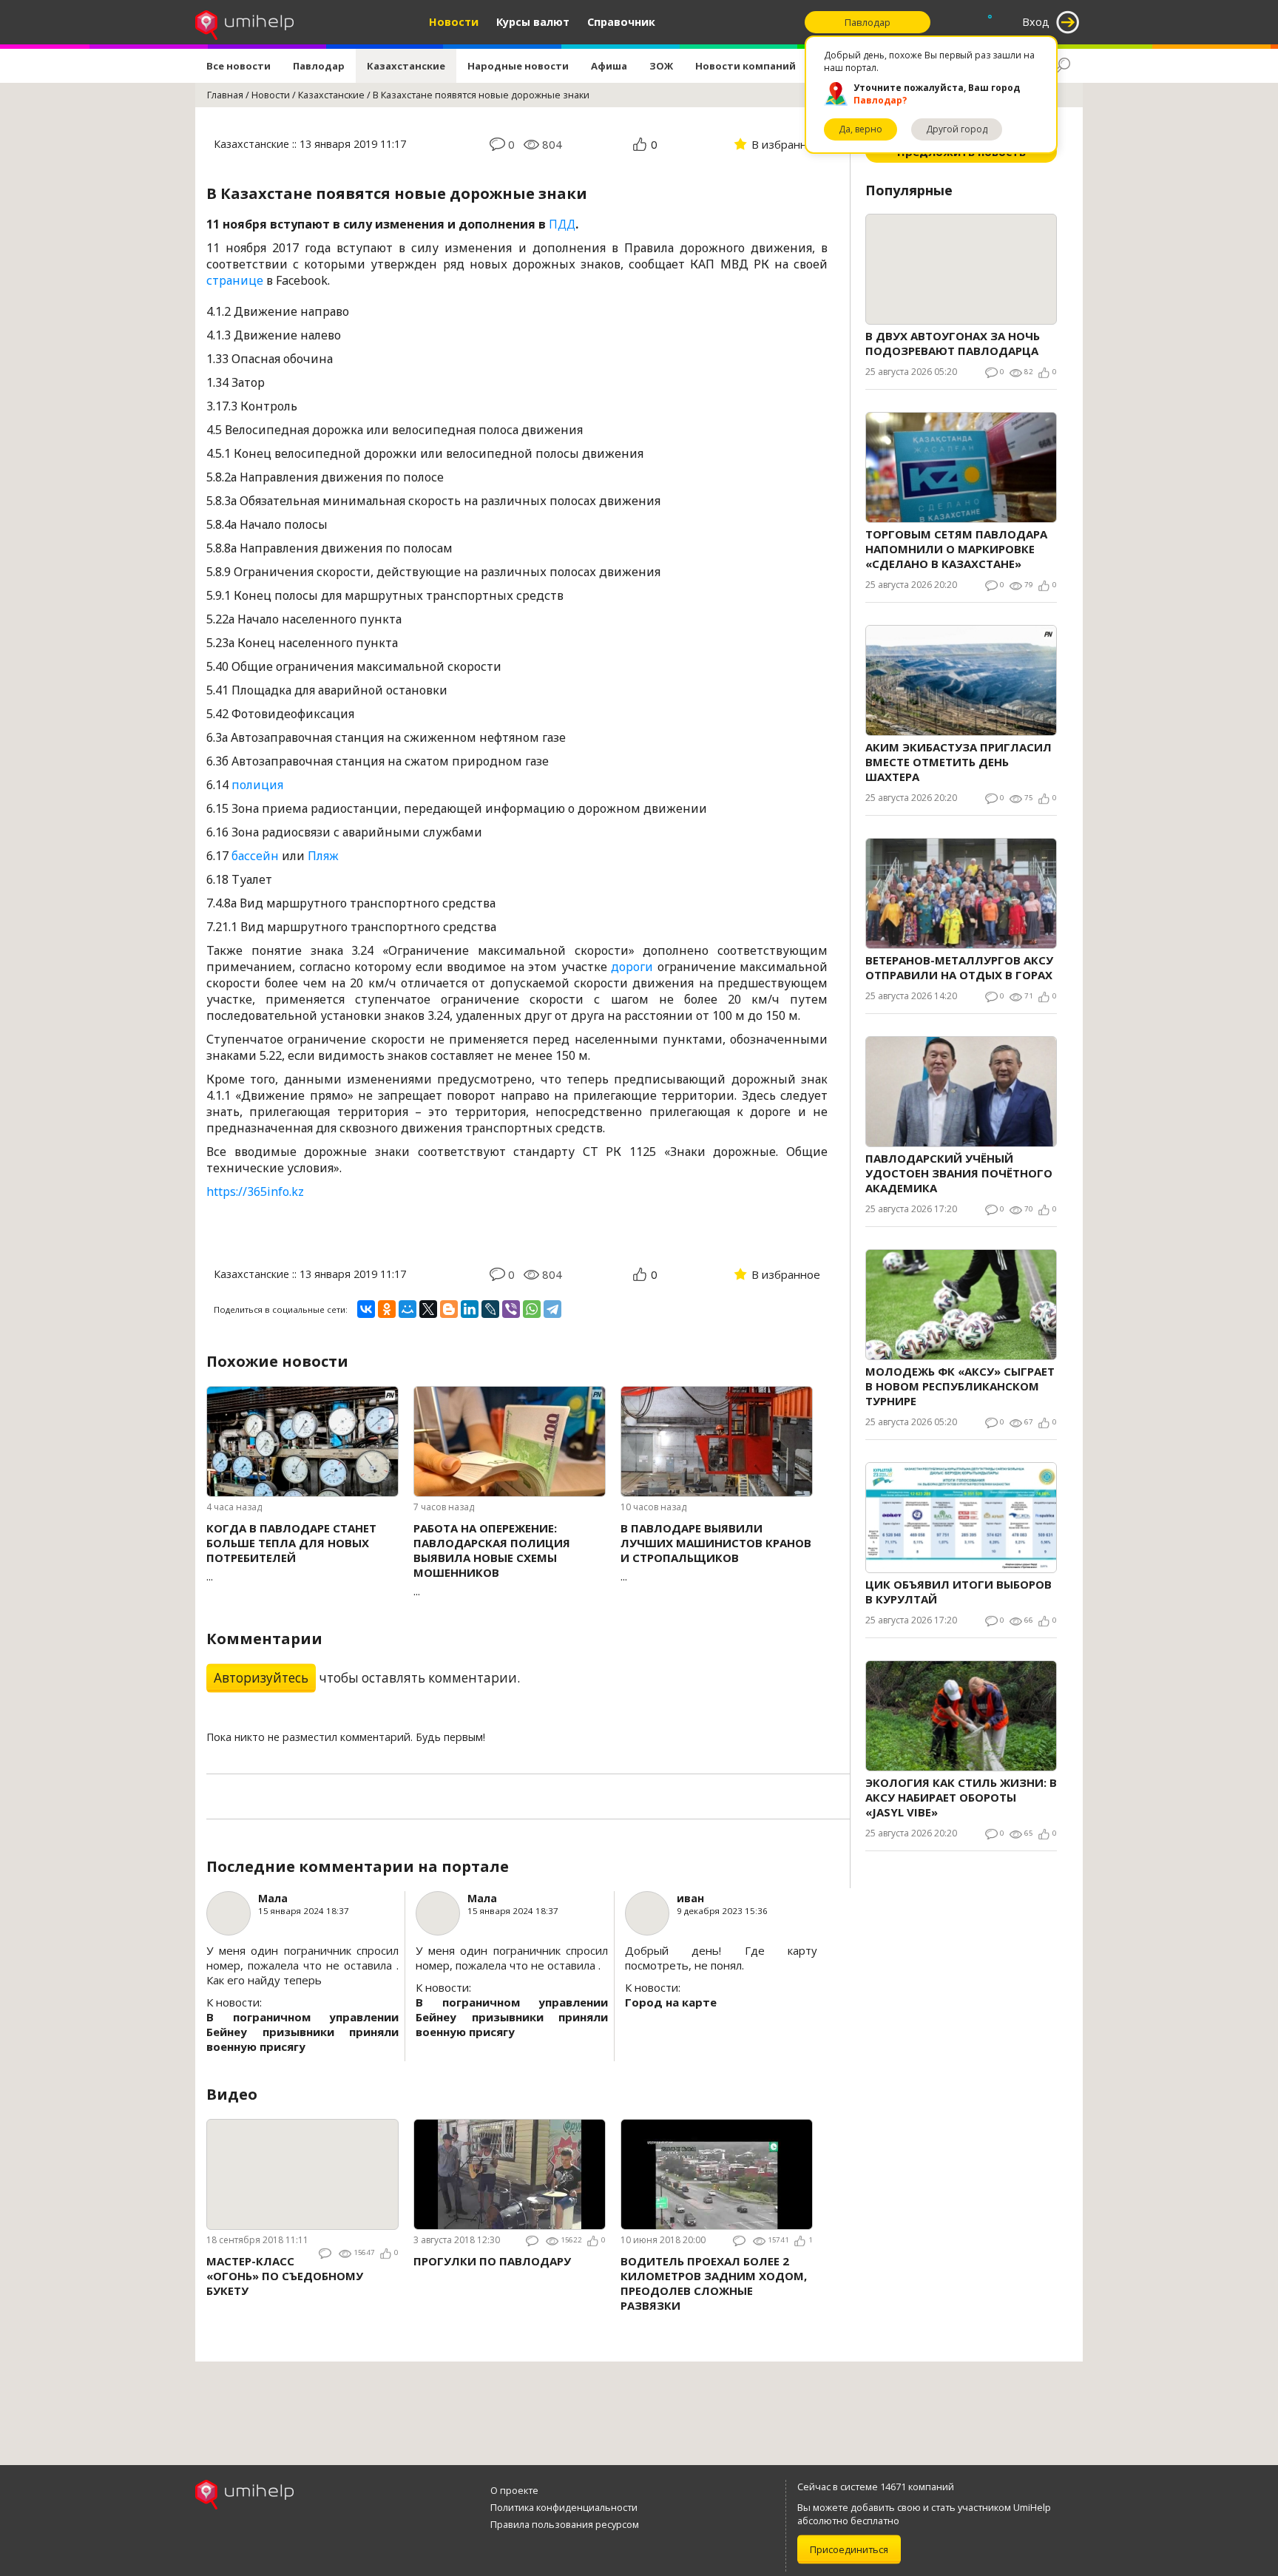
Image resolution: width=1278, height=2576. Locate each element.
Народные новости (518, 66)
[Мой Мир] (408, 1309)
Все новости (239, 66)
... (291, 1552)
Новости (454, 22)
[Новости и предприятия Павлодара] (244, 22)
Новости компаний (745, 66)
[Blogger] (449, 1309)
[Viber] (511, 1309)
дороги (632, 967)
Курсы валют (533, 22)
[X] (428, 1309)
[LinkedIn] (470, 1309)
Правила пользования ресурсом (565, 2524)
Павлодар (319, 66)
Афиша (609, 66)
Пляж (323, 856)
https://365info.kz (255, 1191)
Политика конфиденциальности (564, 2507)
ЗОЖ (661, 66)
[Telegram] (552, 1309)
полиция (257, 785)
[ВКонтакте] (366, 1309)
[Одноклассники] (387, 1309)
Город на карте (671, 2002)
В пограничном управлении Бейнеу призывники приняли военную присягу (302, 2032)
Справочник (621, 22)
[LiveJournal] (490, 1309)
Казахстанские (406, 66)
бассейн (255, 856)
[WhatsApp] (532, 1309)
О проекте (514, 2490)
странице (235, 280)
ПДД (562, 224)
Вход (1036, 22)
